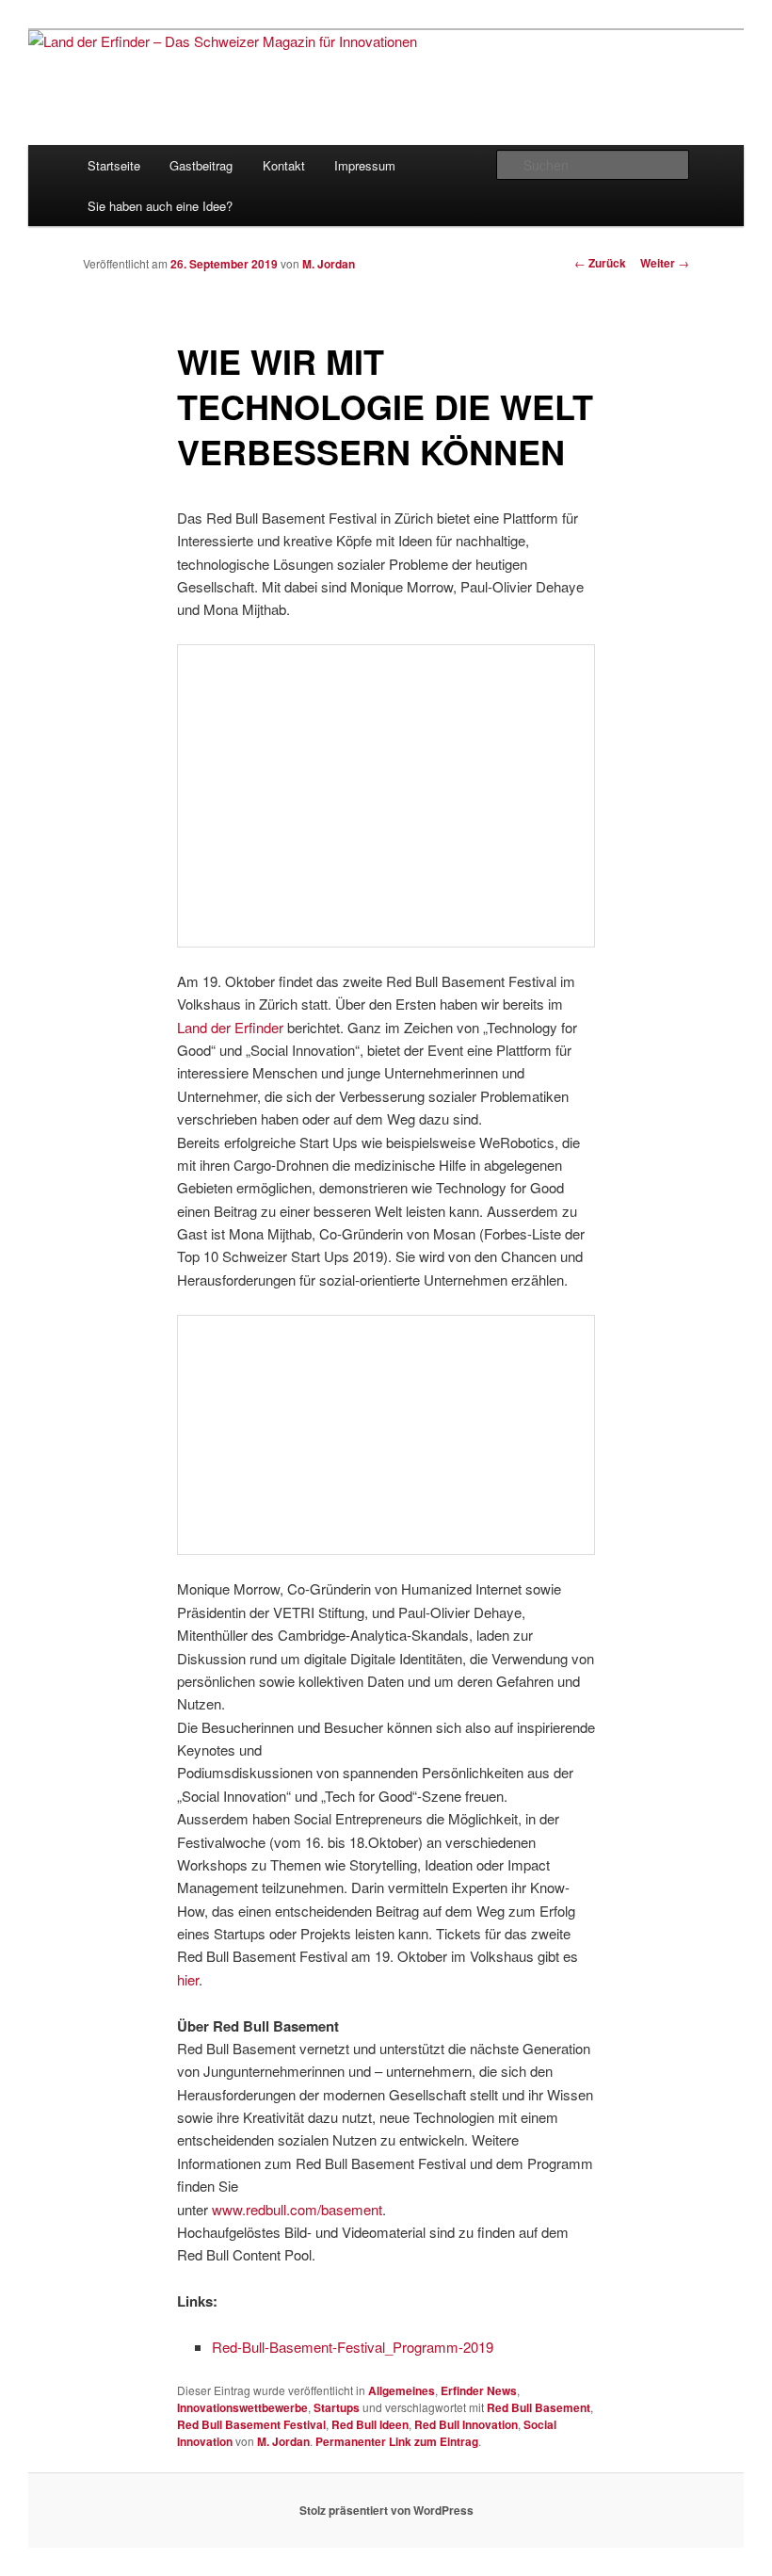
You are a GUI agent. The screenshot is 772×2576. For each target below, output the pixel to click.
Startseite (114, 165)
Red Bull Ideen (370, 2424)
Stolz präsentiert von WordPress (386, 2510)
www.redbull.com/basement (297, 2209)
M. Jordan (329, 264)
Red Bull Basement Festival (251, 2424)
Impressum (365, 165)
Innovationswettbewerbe (242, 2407)
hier (188, 1979)
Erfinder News (479, 2390)
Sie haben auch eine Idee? (160, 206)
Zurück (600, 263)
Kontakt (284, 165)
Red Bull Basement (539, 2407)
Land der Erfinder (230, 1027)
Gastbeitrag (201, 165)
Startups (337, 2407)
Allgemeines (402, 2390)
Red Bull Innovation (466, 2424)
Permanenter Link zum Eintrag (397, 2441)
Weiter (665, 263)
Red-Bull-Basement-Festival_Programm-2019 (353, 2347)
